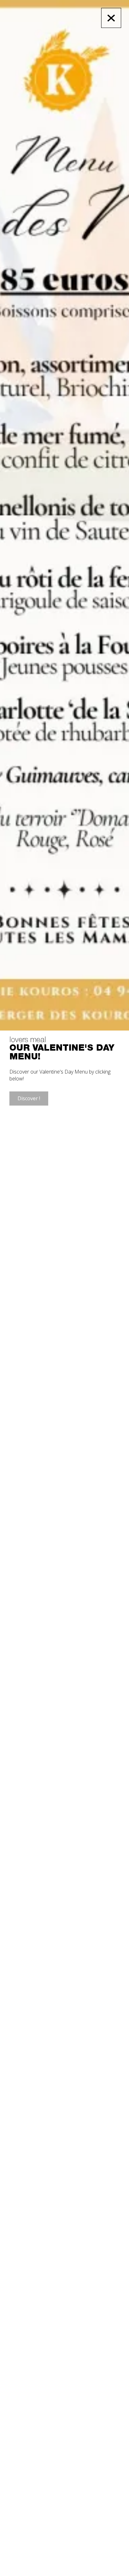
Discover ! (29, 1098)
